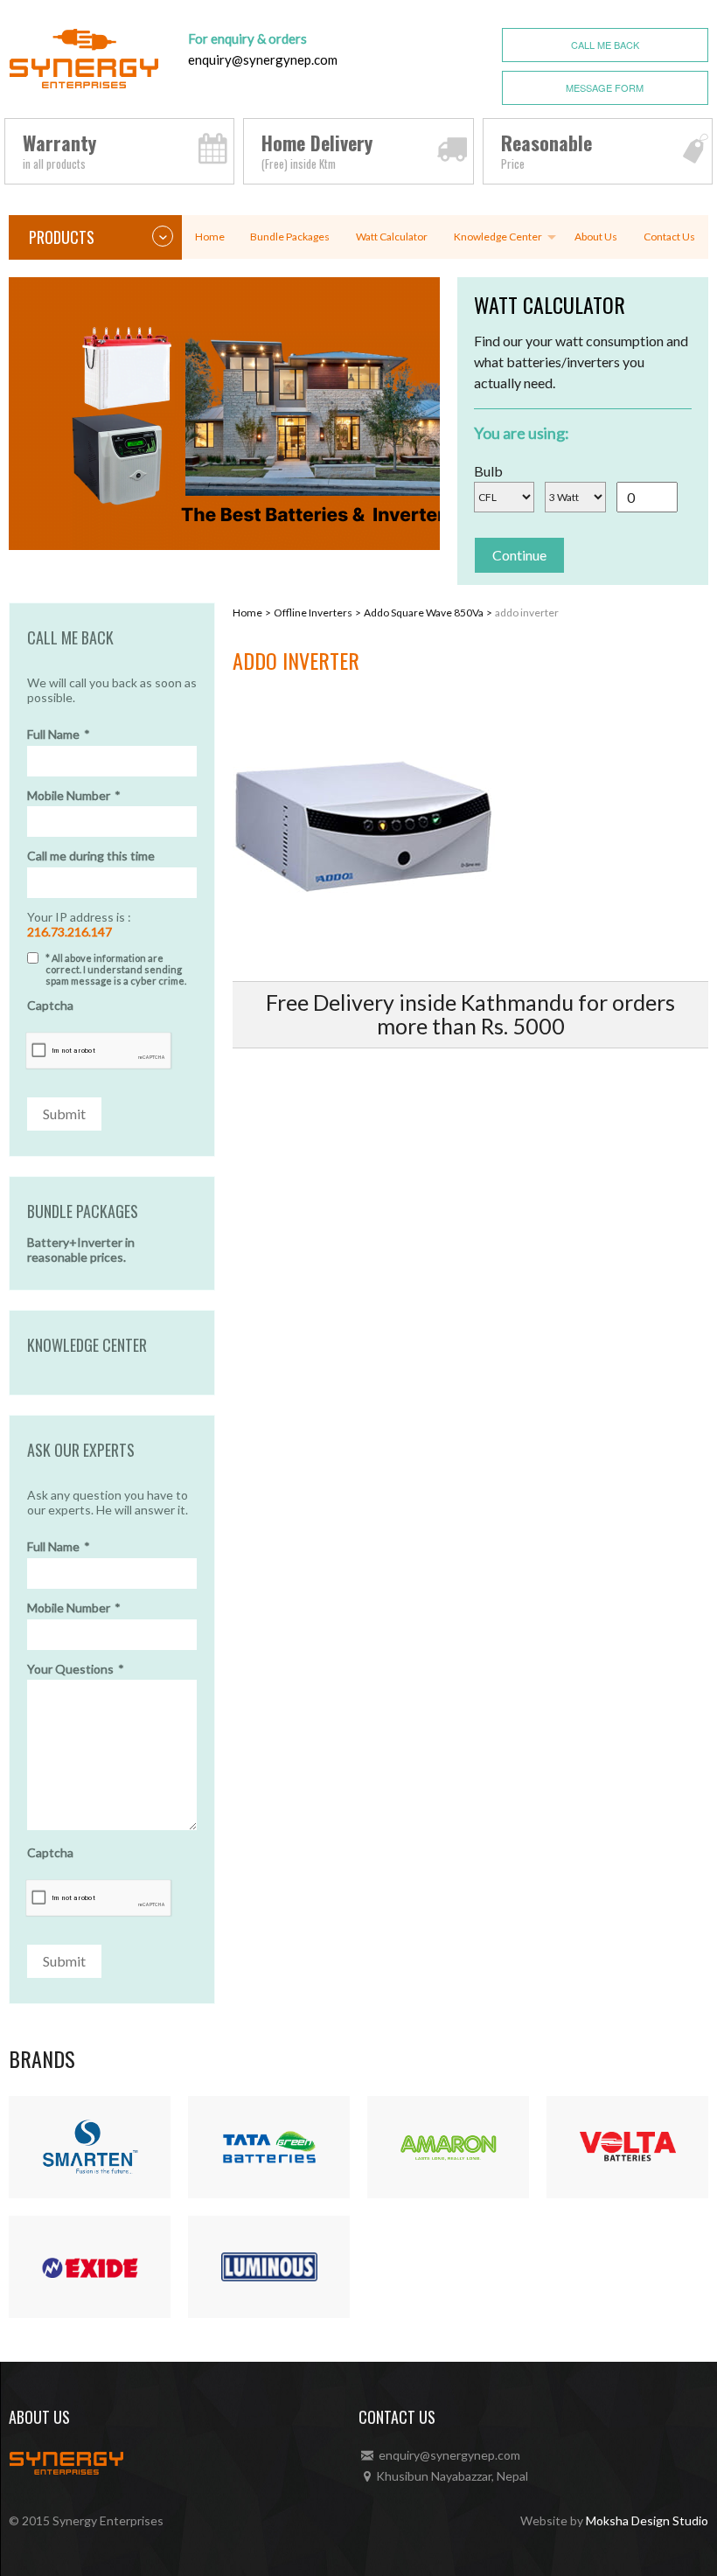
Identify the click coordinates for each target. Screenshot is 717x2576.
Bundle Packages (290, 237)
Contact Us (669, 237)
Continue (519, 555)
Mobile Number (74, 796)
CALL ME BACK (605, 45)
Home (210, 237)
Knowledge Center (498, 237)
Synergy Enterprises (108, 2520)
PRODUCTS (62, 237)
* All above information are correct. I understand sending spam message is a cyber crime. (116, 969)
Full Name (59, 735)
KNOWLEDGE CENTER (87, 1346)
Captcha (50, 1006)
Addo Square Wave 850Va (424, 613)
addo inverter (527, 613)
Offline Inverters (313, 613)
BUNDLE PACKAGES (83, 1212)
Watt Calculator (392, 237)
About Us (596, 237)
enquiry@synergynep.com (263, 59)
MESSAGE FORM (605, 87)
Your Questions (76, 1669)
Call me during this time (91, 856)
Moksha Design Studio (647, 2520)
